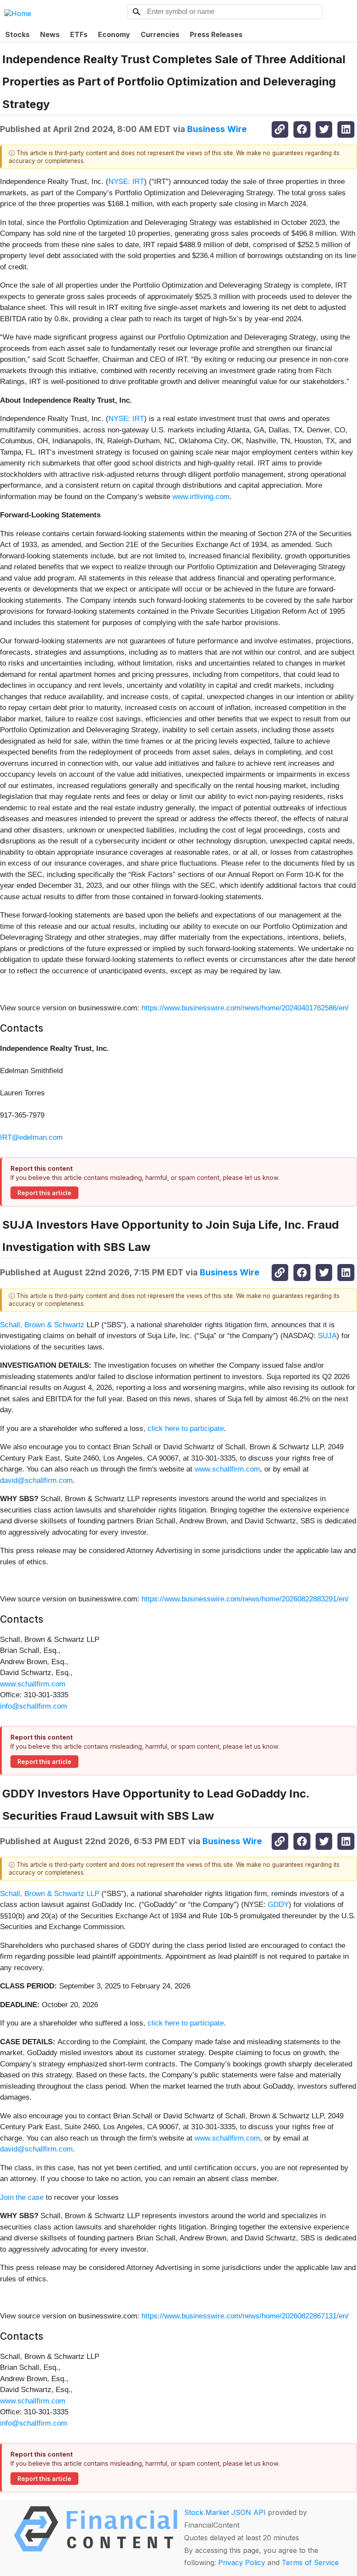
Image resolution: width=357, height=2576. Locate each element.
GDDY (278, 1905)
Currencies (160, 34)
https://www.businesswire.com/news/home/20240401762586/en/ (245, 1008)
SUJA (327, 1336)
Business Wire (217, 129)
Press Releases (216, 34)
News (50, 34)
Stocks (17, 34)
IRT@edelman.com (31, 1137)
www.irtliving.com (201, 497)
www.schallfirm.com (227, 1469)
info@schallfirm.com (34, 1706)
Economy (114, 34)
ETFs (79, 34)
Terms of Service (310, 2562)
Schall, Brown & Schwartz (42, 1325)
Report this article (44, 1193)
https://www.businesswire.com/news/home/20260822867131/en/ (245, 2316)
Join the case (22, 2197)
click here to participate (186, 1429)
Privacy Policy (242, 2562)
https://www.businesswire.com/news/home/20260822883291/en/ (245, 1599)
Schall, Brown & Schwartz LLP (50, 1894)
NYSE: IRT (126, 182)
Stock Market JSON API (225, 2512)
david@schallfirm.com (36, 1480)
